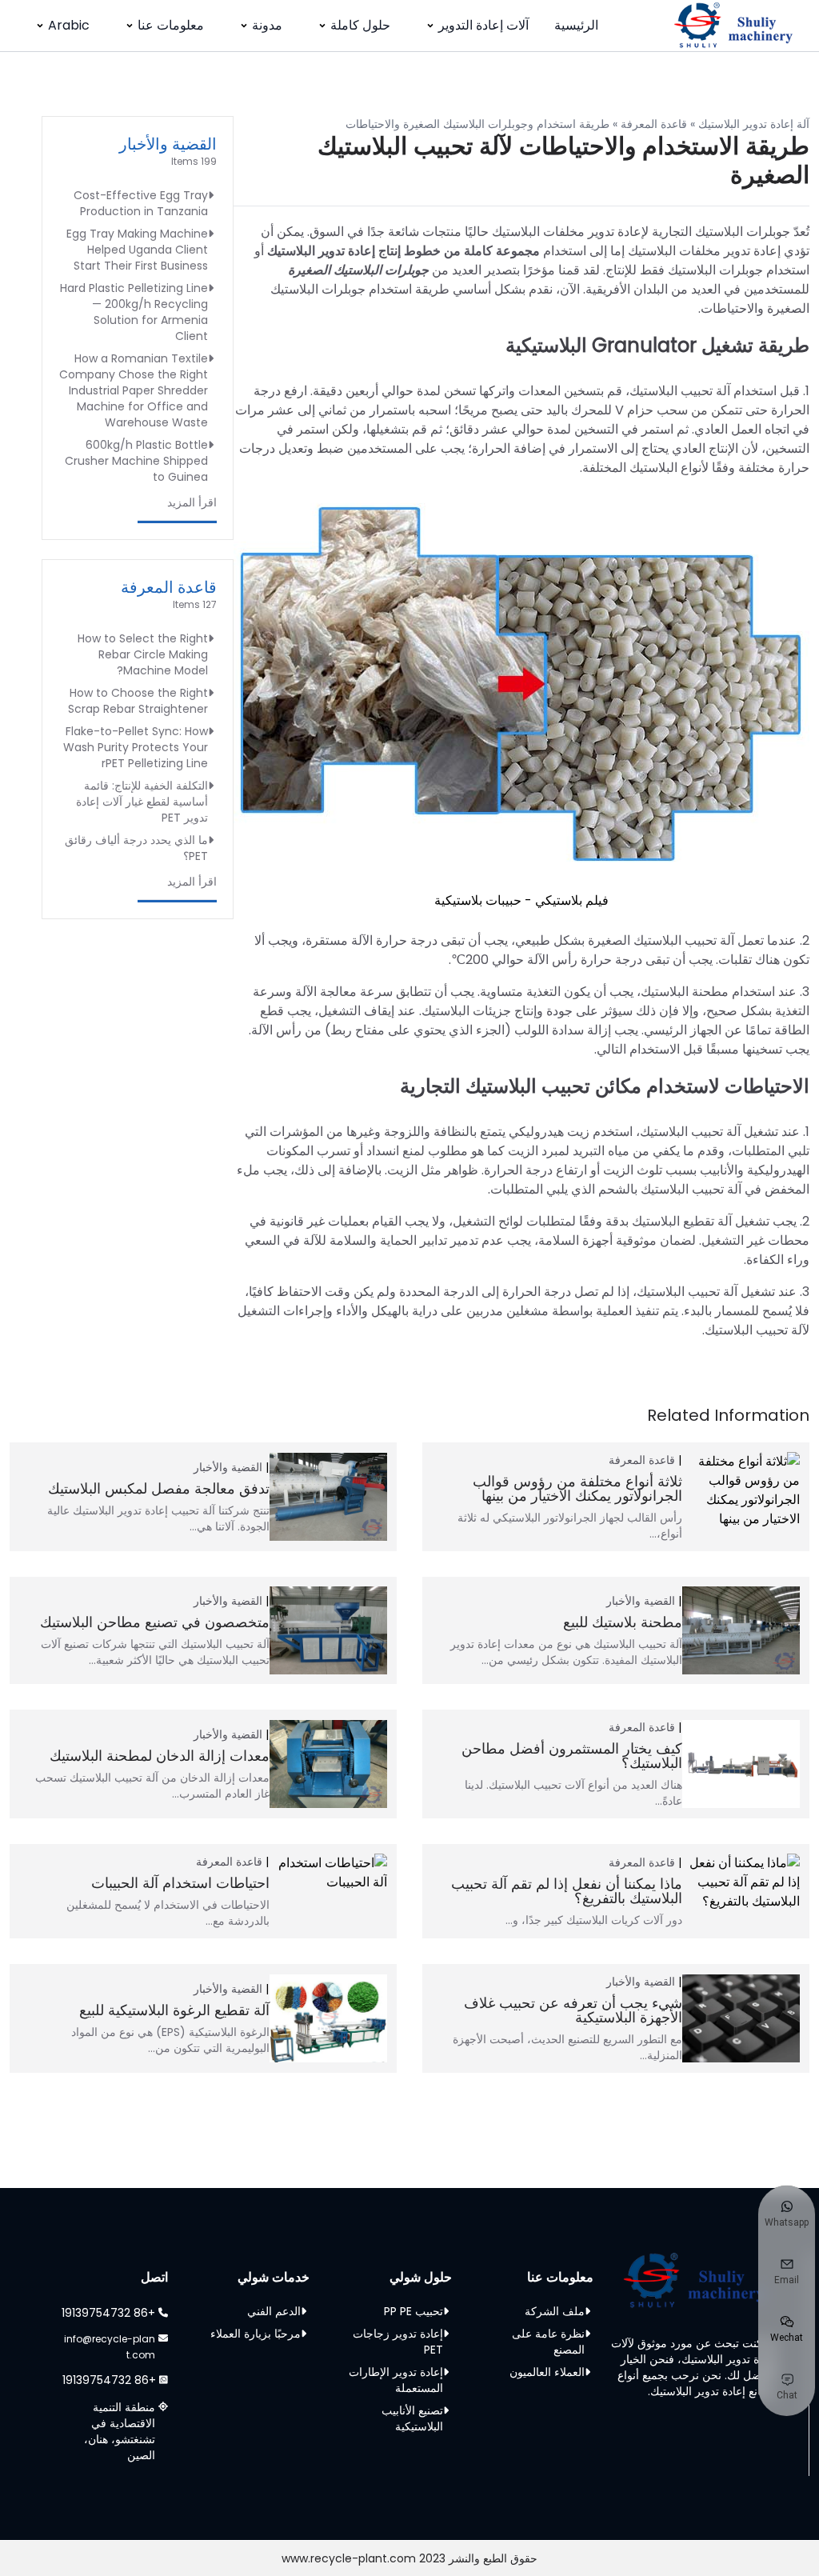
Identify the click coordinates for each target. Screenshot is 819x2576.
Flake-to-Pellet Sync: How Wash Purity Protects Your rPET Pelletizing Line (136, 747)
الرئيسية (576, 25)
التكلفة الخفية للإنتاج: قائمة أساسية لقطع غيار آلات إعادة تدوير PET (142, 802)
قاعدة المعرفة (654, 124)
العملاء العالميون (547, 2372)
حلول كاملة (360, 25)
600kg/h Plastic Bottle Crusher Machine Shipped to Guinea (136, 461)
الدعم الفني (274, 2311)
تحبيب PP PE (413, 2311)
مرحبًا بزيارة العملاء (256, 2334)
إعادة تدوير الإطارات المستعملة (396, 2380)
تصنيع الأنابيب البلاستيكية (412, 2418)
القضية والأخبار (168, 144)
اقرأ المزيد (192, 502)
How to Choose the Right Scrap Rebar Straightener (138, 701)
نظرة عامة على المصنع (548, 2342)
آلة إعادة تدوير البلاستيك (754, 124)
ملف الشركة (555, 2311)
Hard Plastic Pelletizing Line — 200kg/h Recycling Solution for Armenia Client (134, 312)
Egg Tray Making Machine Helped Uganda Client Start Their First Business (137, 250)
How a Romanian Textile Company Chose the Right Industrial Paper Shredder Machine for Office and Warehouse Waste (134, 390)
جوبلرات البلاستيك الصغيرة (358, 270)
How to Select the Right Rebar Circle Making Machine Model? (143, 654)
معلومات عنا (171, 25)
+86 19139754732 (108, 2313)
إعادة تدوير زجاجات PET (398, 2342)
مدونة (267, 25)
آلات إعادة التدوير (483, 25)
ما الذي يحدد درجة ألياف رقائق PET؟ (136, 848)
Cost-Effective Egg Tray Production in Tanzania (141, 203)
